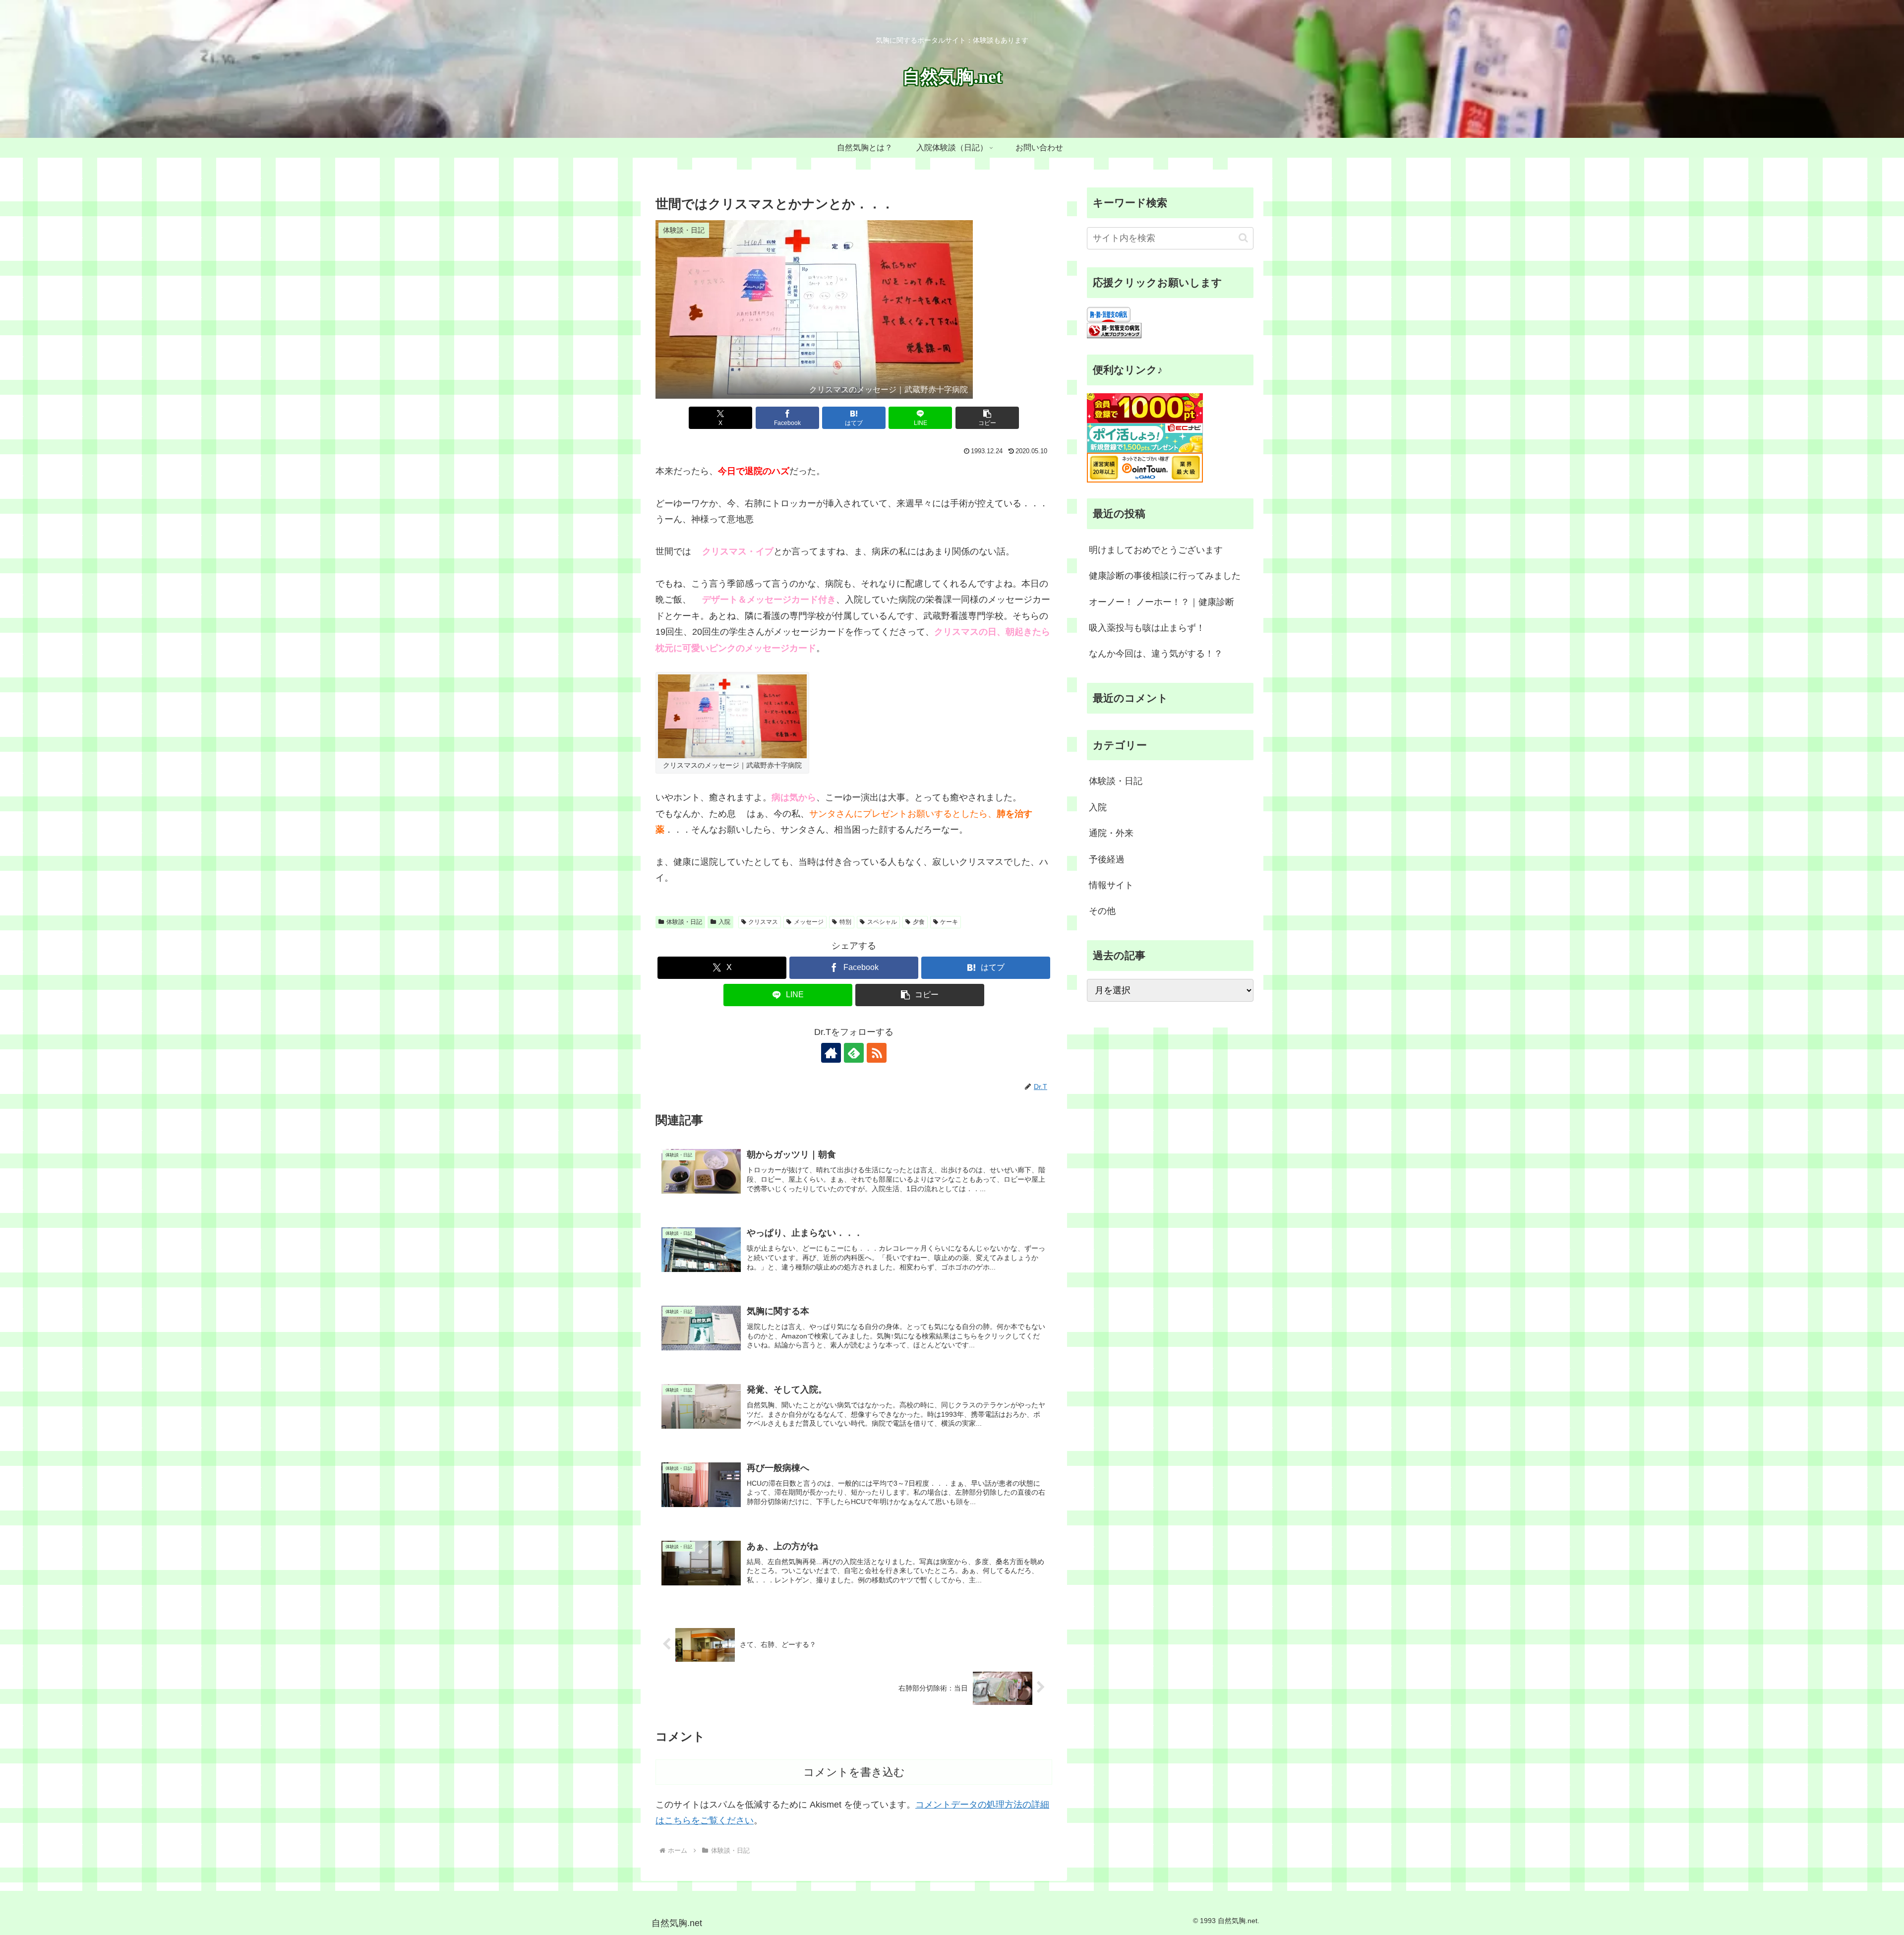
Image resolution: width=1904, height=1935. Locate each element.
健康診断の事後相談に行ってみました (1165, 576)
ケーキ (949, 922)
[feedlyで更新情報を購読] (854, 1053)
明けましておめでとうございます (1156, 550)
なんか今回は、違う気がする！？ (1156, 654)
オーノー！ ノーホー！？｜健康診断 (1161, 602)
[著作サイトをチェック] (831, 1053)
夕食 (919, 922)
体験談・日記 (684, 922)
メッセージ (809, 922)
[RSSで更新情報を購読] (877, 1053)
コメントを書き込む (854, 1772)
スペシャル (882, 922)
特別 (845, 922)
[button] (987, 418)
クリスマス (763, 922)
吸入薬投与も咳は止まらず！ (1147, 628)
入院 (724, 922)
